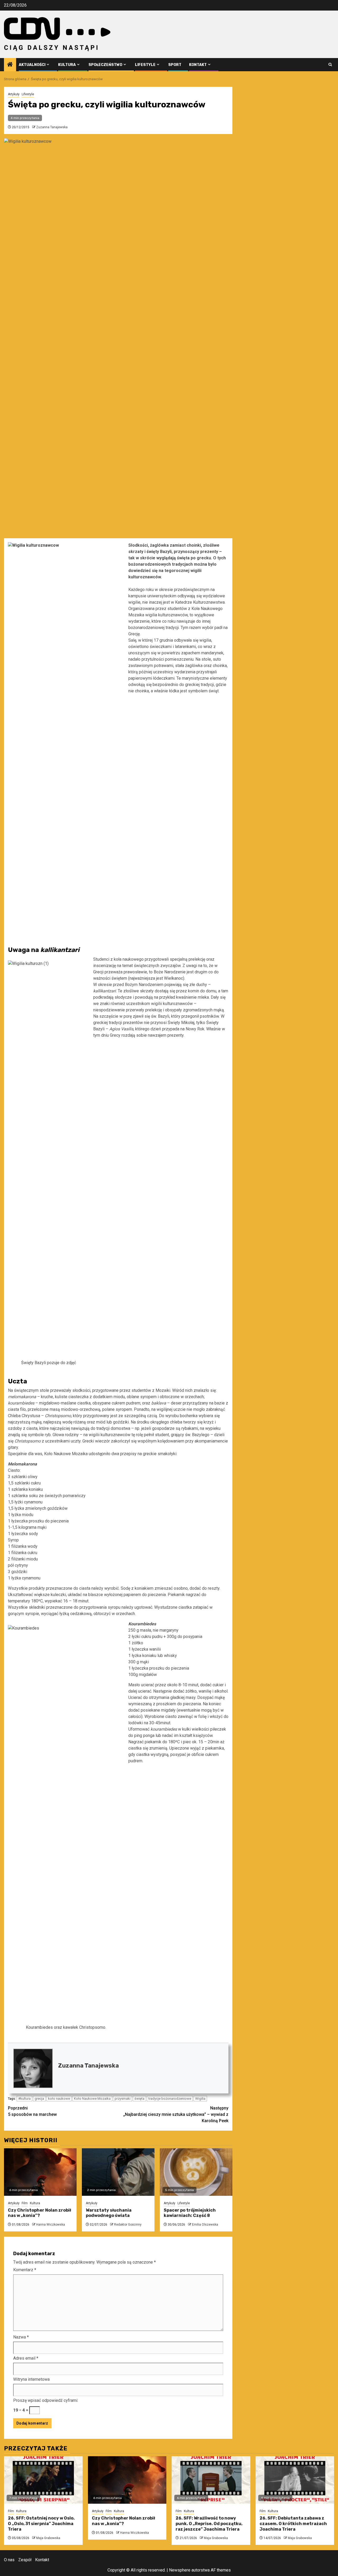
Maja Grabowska (48, 2538)
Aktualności (32, 65)
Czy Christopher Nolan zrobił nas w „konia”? (39, 2213)
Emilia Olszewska (205, 2225)
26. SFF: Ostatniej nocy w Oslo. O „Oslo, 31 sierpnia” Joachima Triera (41, 2524)
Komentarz (25, 2270)
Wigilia (200, 2099)
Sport (175, 65)
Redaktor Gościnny (128, 2225)
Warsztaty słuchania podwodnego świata (109, 2213)
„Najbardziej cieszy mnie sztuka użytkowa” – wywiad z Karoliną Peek (176, 2114)
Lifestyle (145, 65)
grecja (39, 2099)
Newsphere (180, 2570)
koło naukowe (59, 2099)
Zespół (25, 2560)
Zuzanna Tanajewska (52, 127)
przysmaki (123, 2099)
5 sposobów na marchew (32, 2111)
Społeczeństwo (105, 65)
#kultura (24, 2099)
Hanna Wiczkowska (51, 2225)
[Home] (10, 65)
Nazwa (21, 2337)
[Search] (330, 65)
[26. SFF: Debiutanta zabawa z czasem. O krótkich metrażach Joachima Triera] (295, 2480)
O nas (9, 2560)
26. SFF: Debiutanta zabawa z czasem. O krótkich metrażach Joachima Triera (293, 2524)
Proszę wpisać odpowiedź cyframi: (46, 2400)
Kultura (67, 65)
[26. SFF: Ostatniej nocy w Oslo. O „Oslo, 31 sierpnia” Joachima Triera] (43, 2480)
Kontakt (198, 65)
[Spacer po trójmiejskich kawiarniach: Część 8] (196, 2172)
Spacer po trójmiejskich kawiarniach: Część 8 (190, 2213)
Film (25, 2203)
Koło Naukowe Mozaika (92, 2099)
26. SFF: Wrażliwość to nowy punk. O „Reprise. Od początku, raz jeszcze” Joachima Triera (209, 2524)
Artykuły (14, 94)
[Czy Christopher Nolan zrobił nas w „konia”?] (40, 2172)
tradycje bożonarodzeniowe (170, 2099)
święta (139, 2099)
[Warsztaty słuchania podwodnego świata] (118, 2172)
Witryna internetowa (31, 2379)
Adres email (26, 2358)
